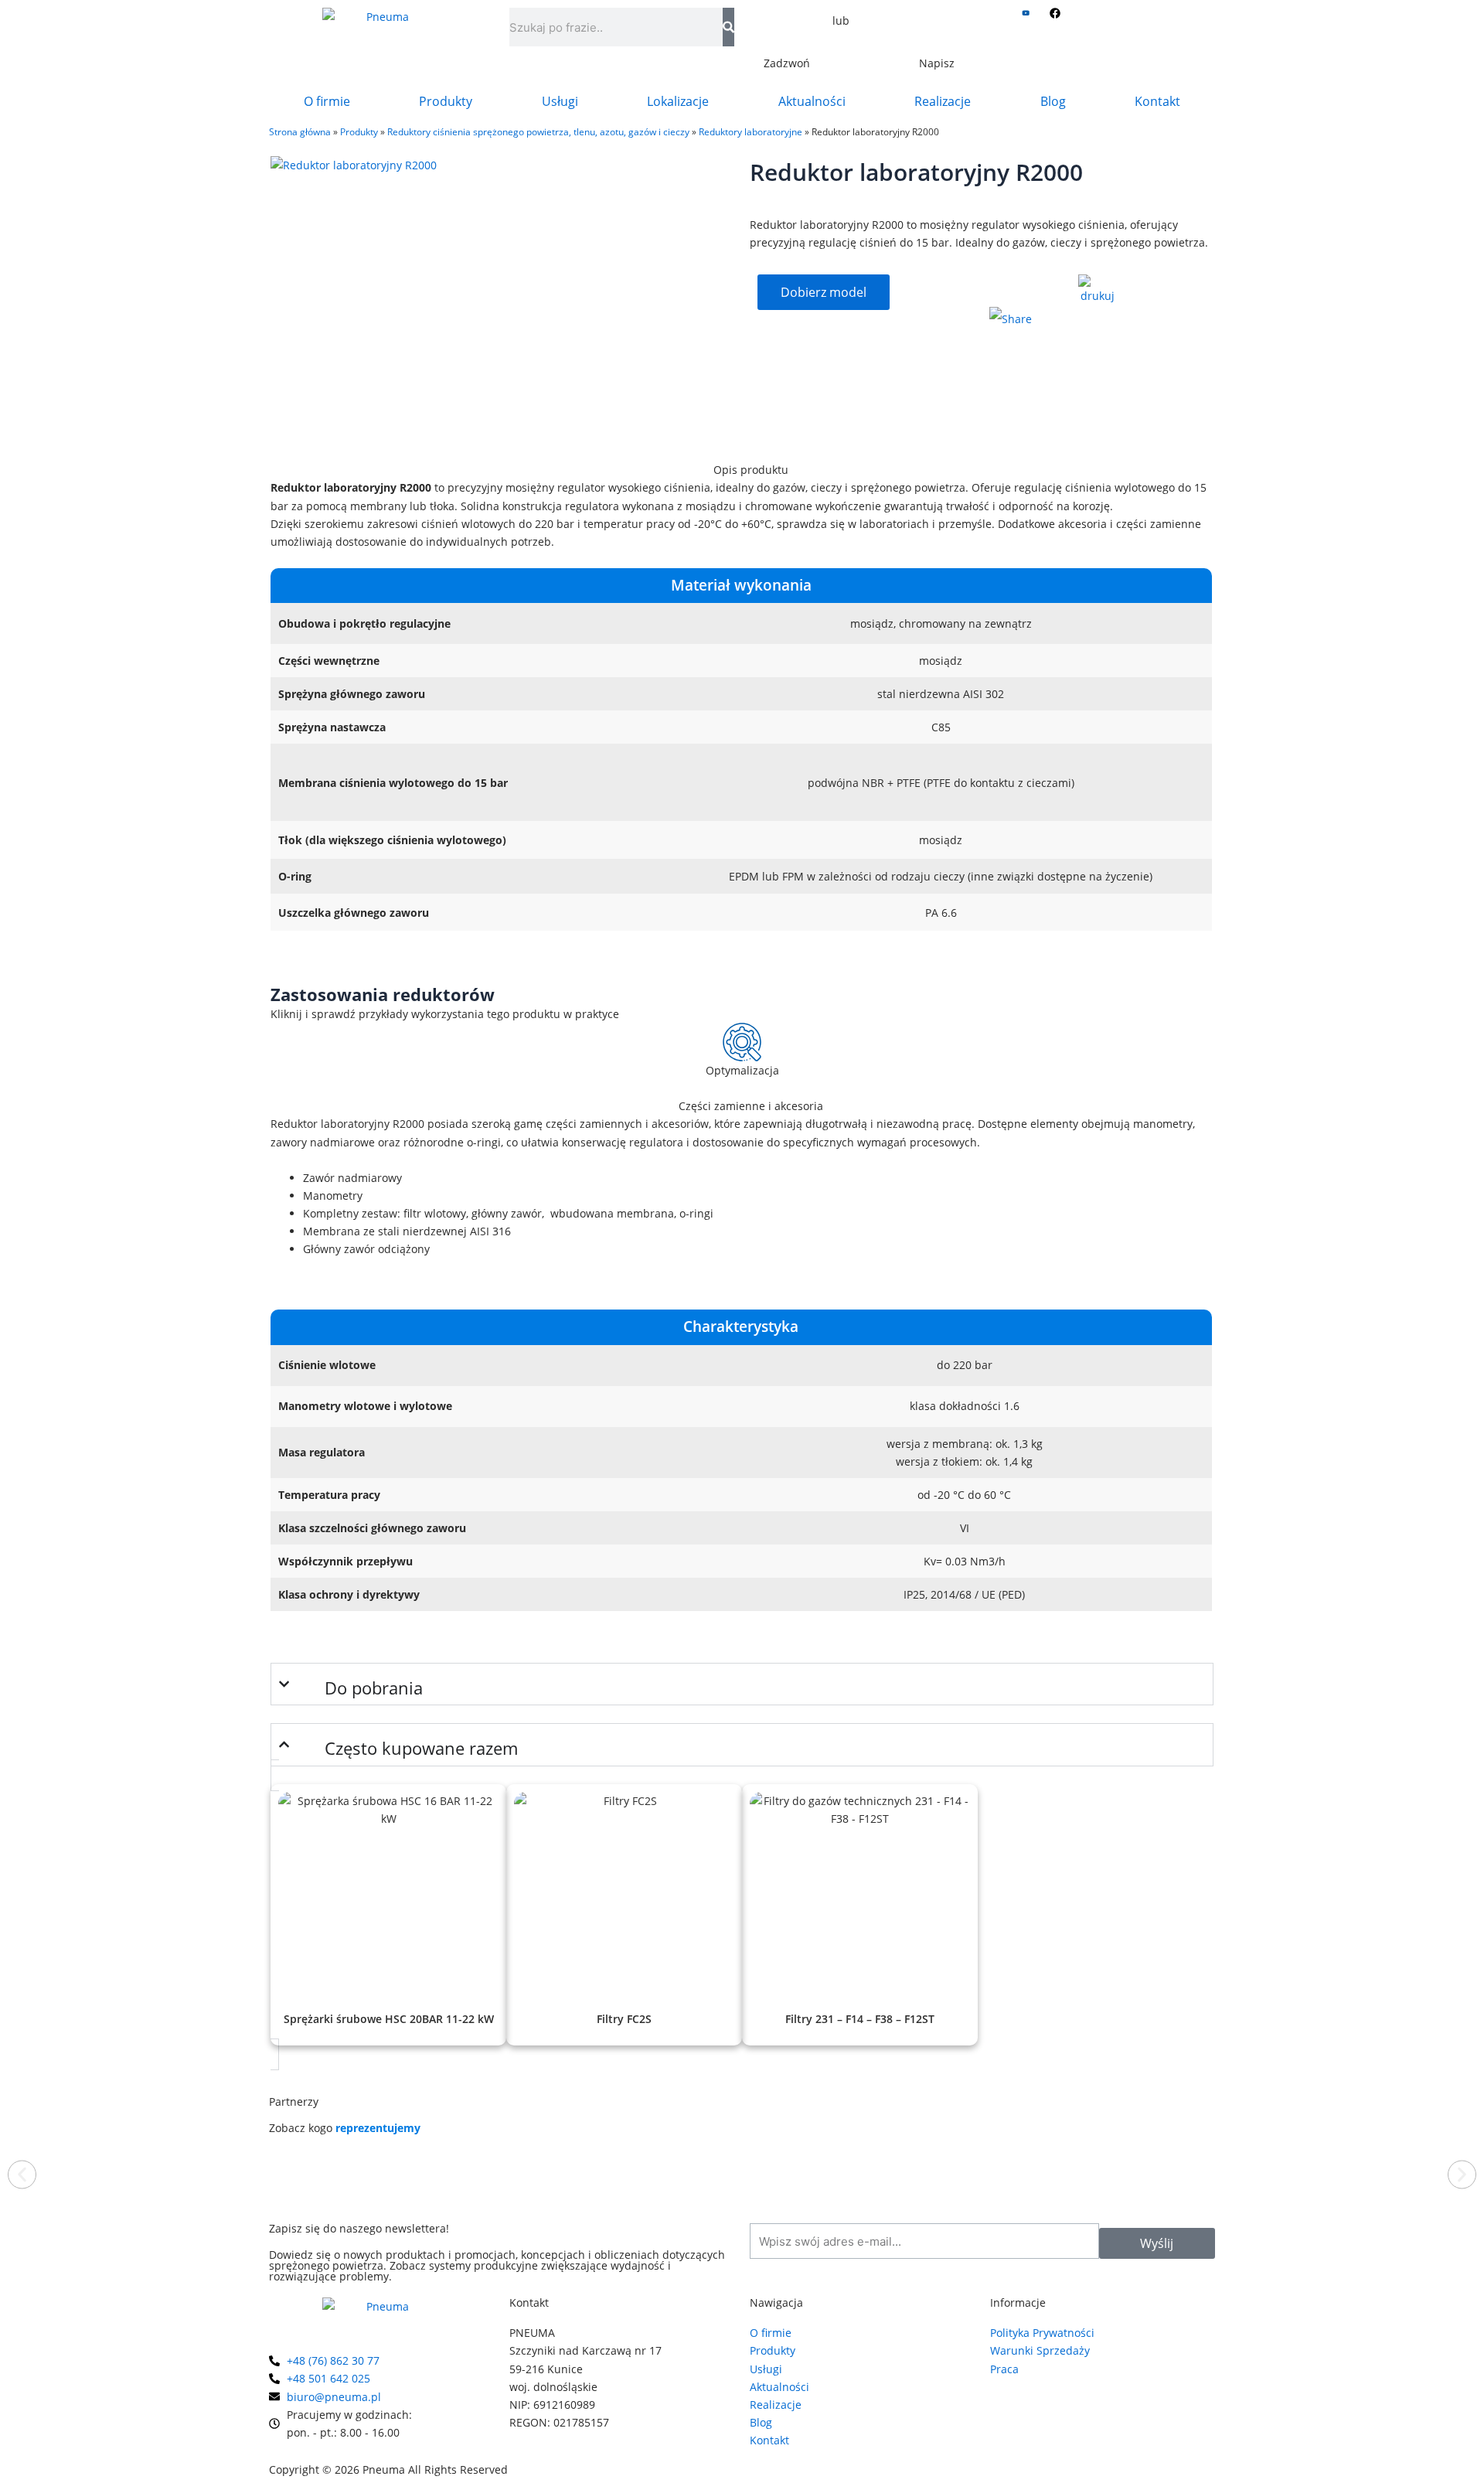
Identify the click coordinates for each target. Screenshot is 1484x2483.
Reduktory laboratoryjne (751, 131)
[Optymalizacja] (742, 1042)
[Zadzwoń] (787, 35)
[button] (22, 2175)
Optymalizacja (742, 1070)
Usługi (560, 101)
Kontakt (1157, 101)
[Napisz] (937, 35)
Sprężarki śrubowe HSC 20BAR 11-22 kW (389, 2019)
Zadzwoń (787, 63)
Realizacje (943, 101)
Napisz (937, 63)
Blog (1053, 101)
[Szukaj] (728, 27)
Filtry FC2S (624, 2019)
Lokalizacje (678, 101)
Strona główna (300, 131)
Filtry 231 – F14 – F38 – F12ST (860, 2019)
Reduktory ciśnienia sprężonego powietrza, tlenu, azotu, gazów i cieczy (538, 131)
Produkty (446, 101)
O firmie (327, 101)
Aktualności (812, 101)
